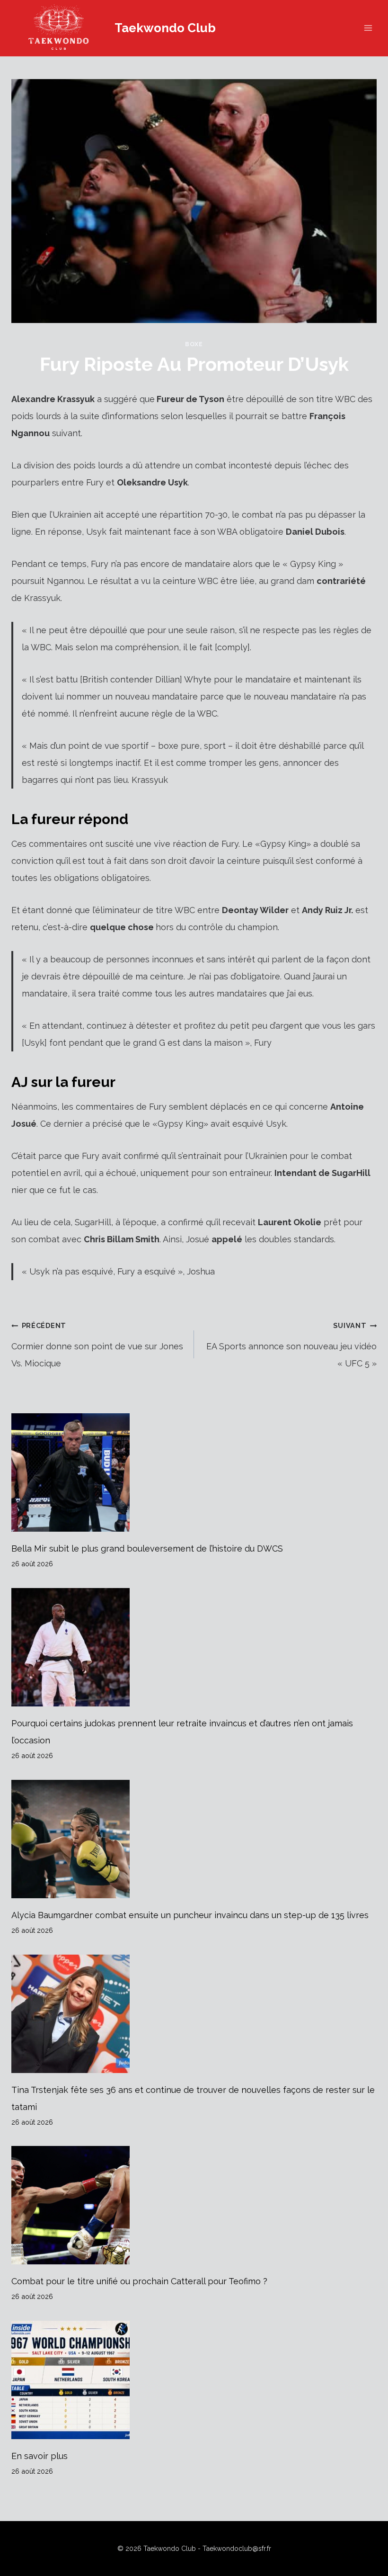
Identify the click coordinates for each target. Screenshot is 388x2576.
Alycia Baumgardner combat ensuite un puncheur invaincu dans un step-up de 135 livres (190, 1915)
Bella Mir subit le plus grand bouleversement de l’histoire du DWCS (147, 1548)
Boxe (194, 344)
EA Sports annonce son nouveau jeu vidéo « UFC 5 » (291, 1345)
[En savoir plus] (194, 2380)
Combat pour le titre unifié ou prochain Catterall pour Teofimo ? (139, 2281)
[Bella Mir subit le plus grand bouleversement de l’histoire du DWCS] (194, 1472)
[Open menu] (368, 28)
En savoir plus (40, 2456)
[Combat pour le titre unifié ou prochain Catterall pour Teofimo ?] (194, 2205)
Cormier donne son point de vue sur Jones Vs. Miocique (97, 1345)
